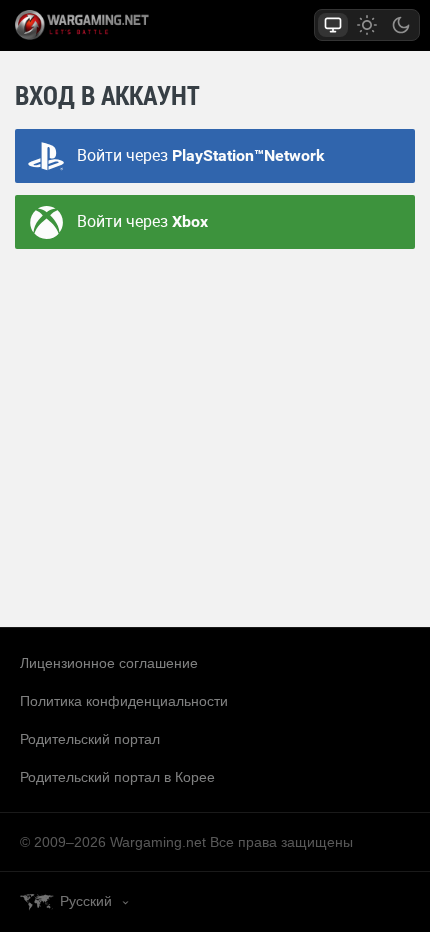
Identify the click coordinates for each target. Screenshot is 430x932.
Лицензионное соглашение (109, 663)
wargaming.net (117, 25)
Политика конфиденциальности (124, 701)
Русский (86, 901)
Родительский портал (90, 739)
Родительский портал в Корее (117, 777)
